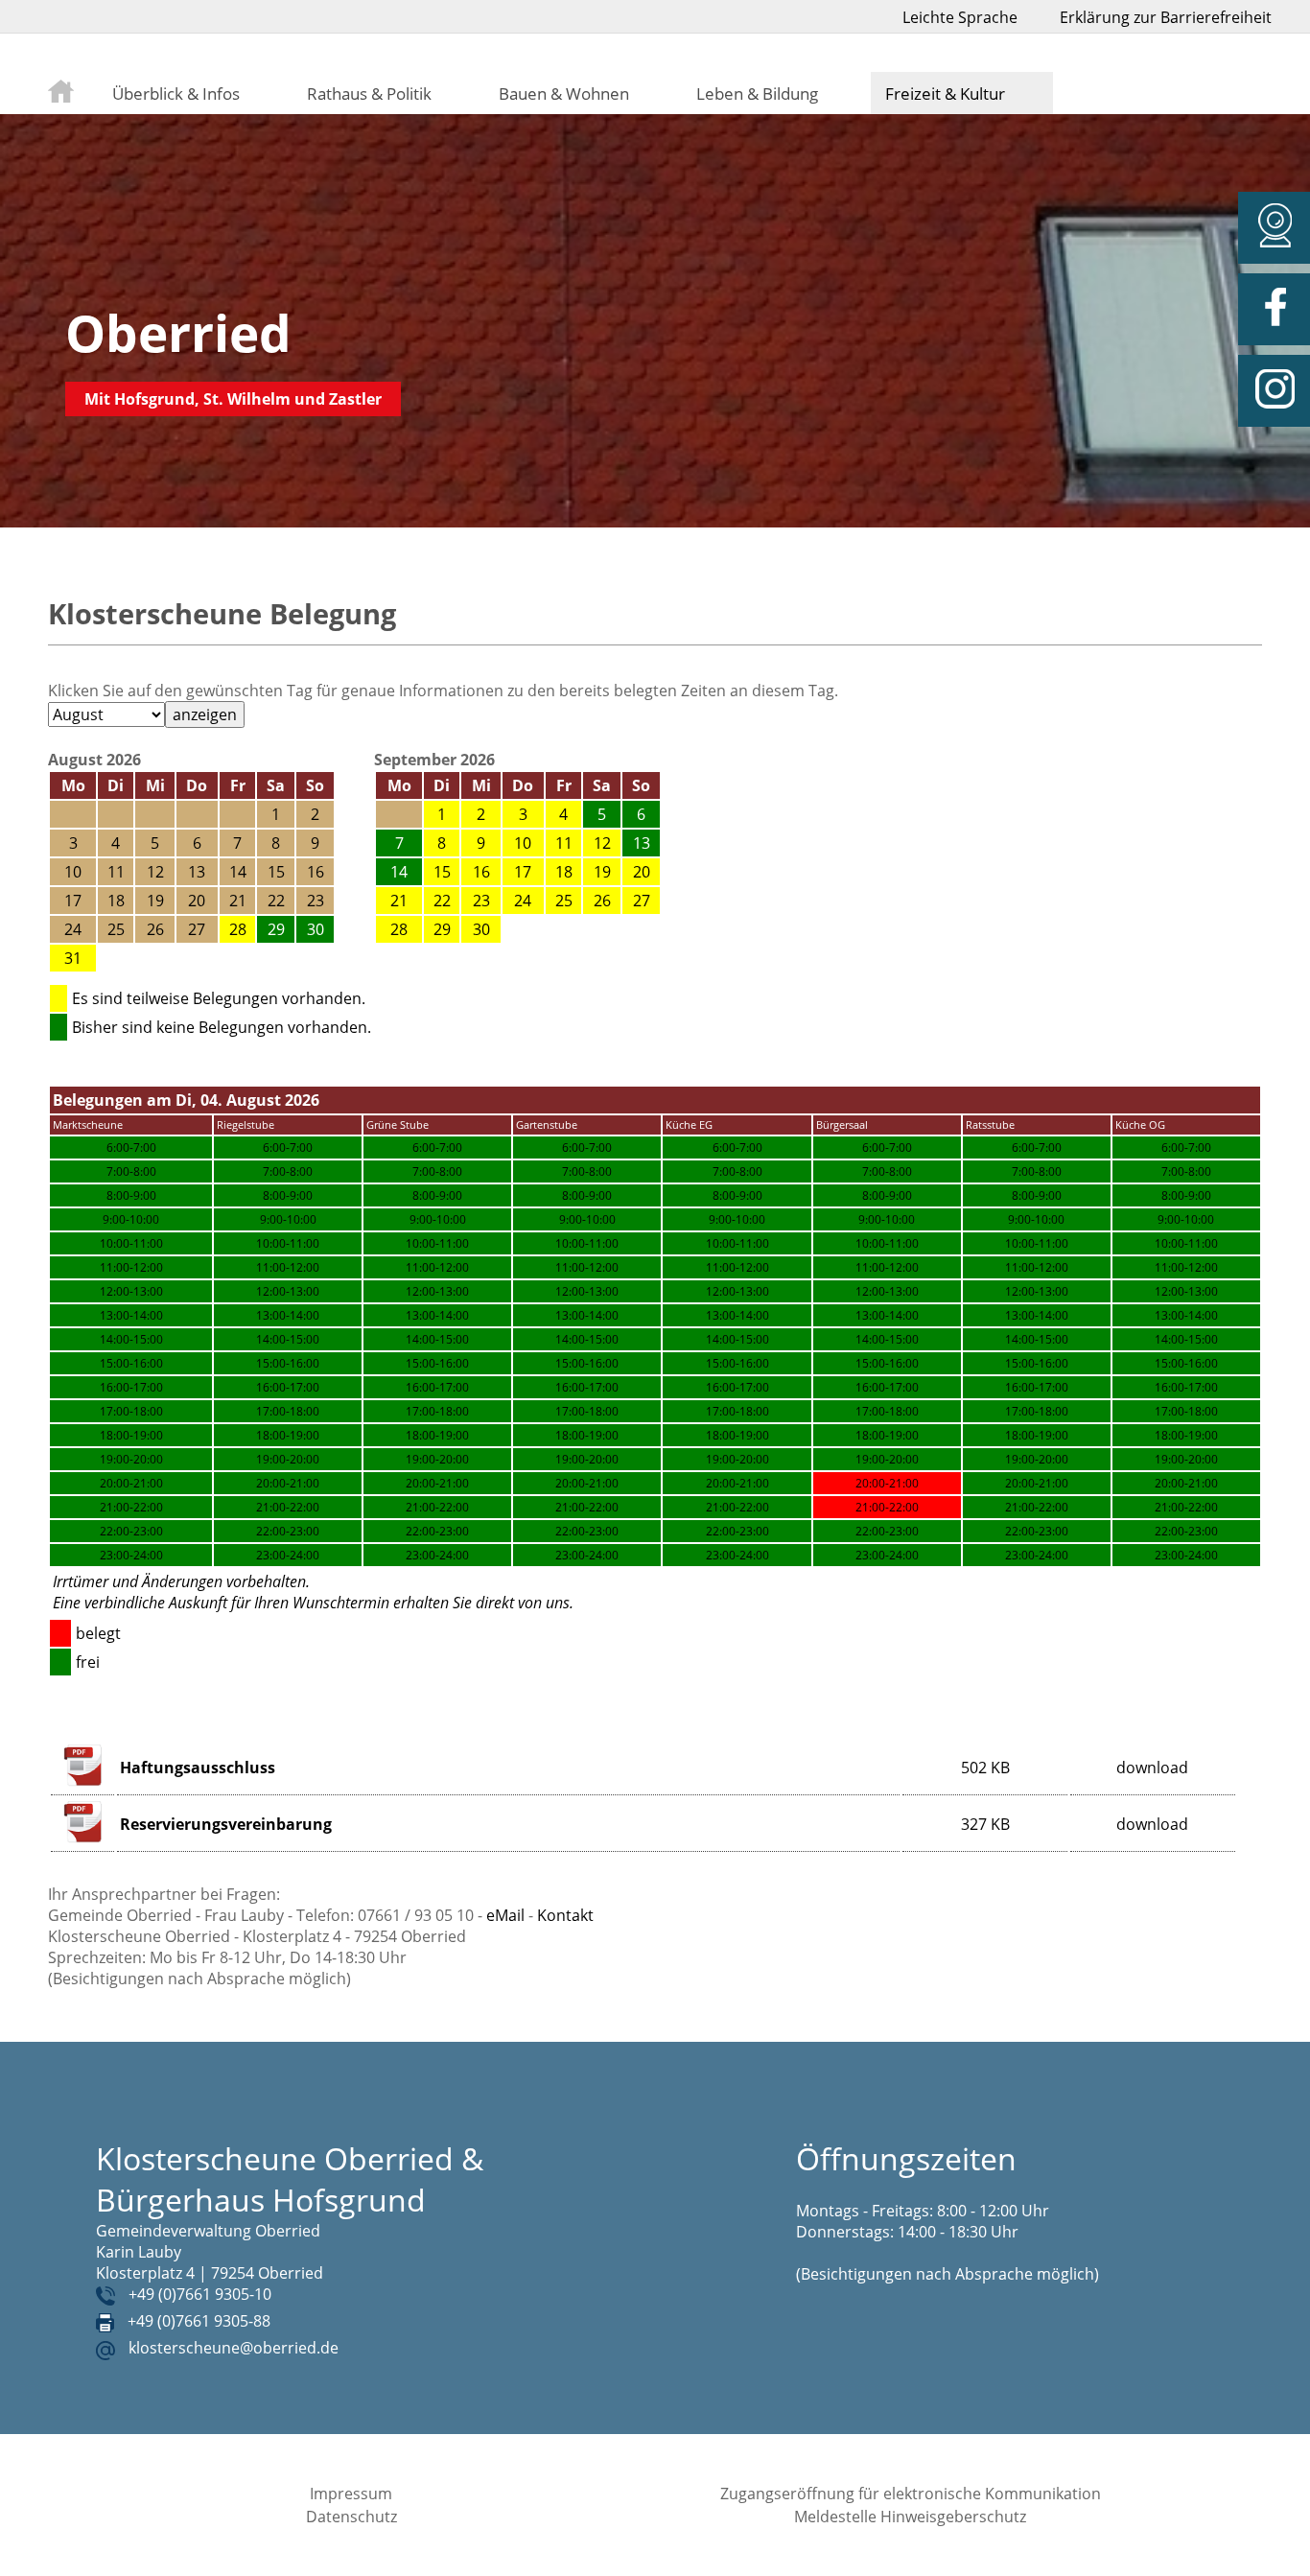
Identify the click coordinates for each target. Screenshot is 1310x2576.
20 (642, 872)
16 (481, 872)
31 (73, 958)
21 (399, 901)
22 (442, 901)
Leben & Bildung (757, 93)
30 (481, 929)
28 (238, 929)
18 (564, 872)
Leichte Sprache (960, 17)
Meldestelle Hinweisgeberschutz (910, 2517)
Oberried (178, 332)
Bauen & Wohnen (564, 93)
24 (523, 901)
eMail (505, 1915)
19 (602, 872)
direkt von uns (523, 1603)
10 (523, 843)
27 (642, 901)
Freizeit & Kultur (945, 93)
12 (602, 843)
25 (564, 901)
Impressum (351, 2494)
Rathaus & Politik (369, 93)
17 (523, 872)
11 (564, 843)
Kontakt (565, 1915)
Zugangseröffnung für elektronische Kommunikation (911, 2494)
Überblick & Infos (176, 93)
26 (602, 901)
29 (442, 929)
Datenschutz (351, 2517)
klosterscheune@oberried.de (234, 2348)
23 (481, 901)
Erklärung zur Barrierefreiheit (1166, 17)
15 (442, 872)
